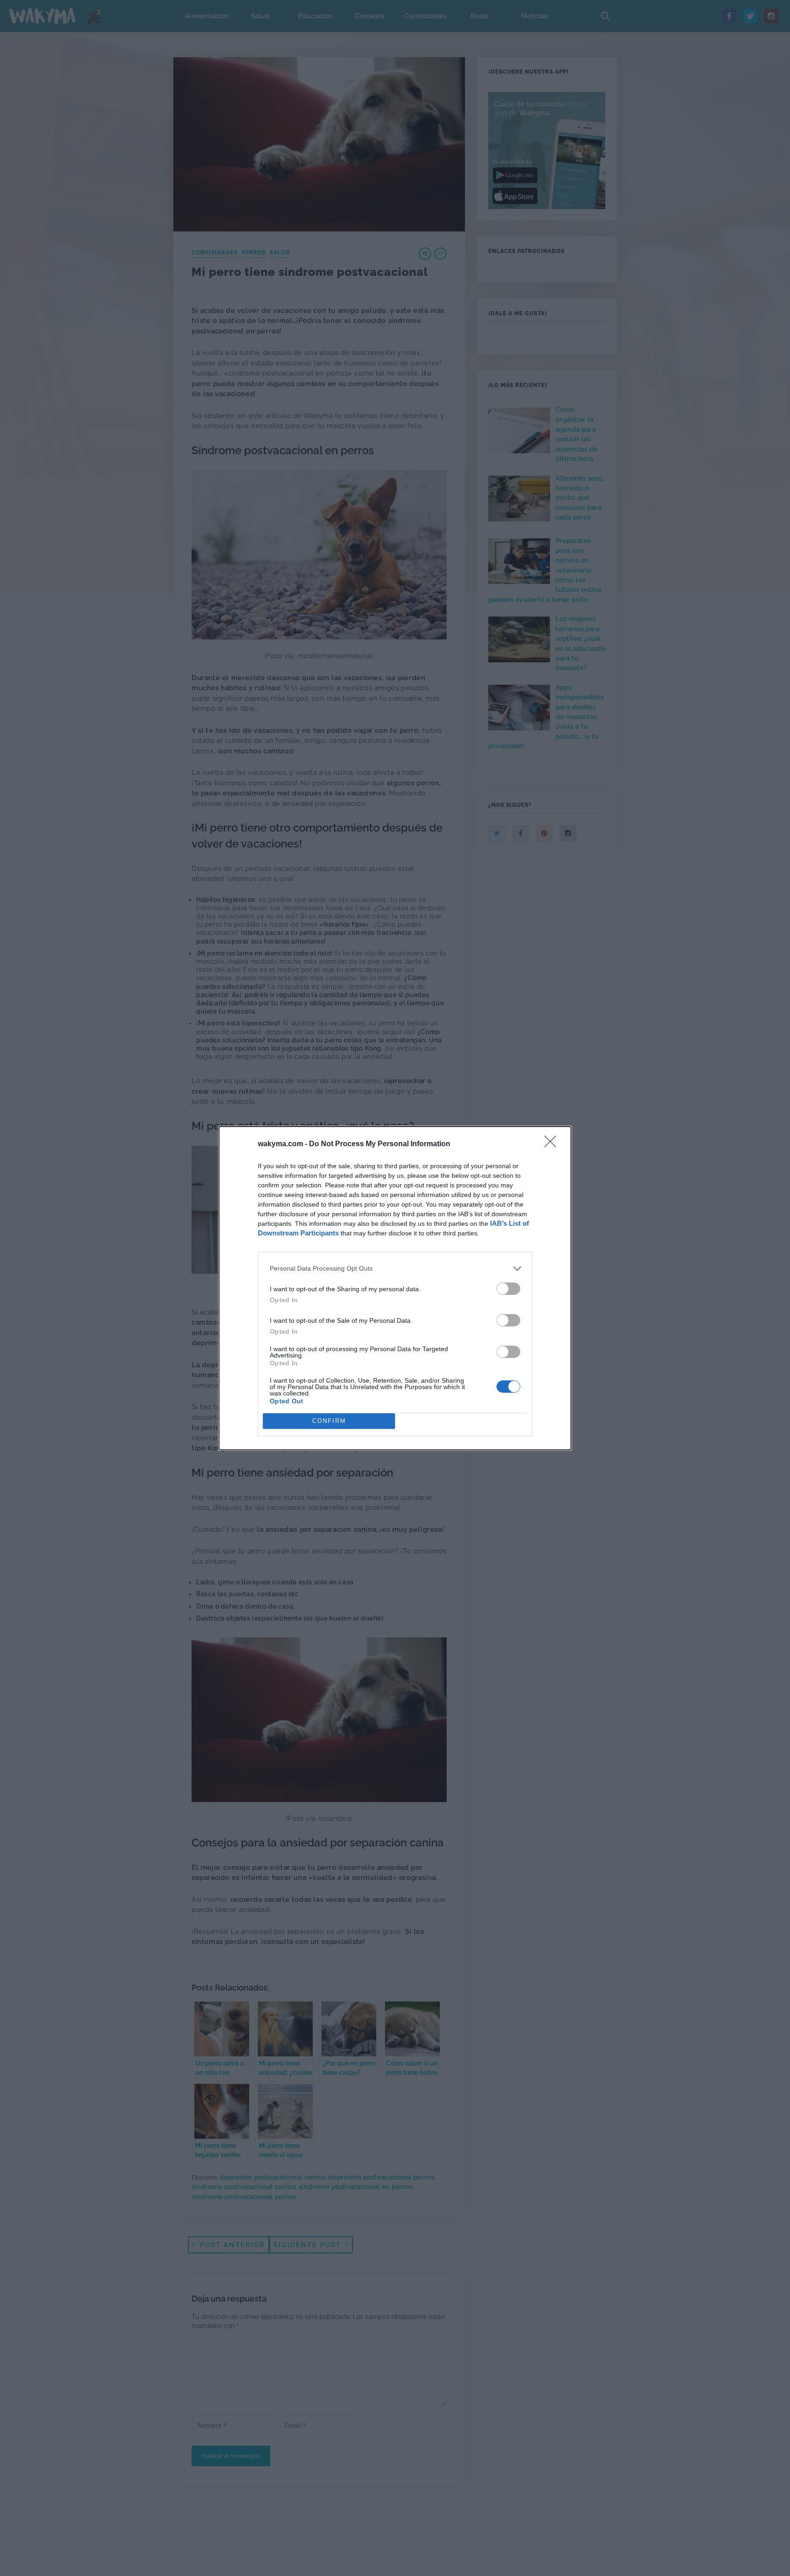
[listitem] (395, 1269)
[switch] (508, 1289)
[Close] (553, 1144)
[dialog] (395, 1288)
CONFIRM (329, 1421)
